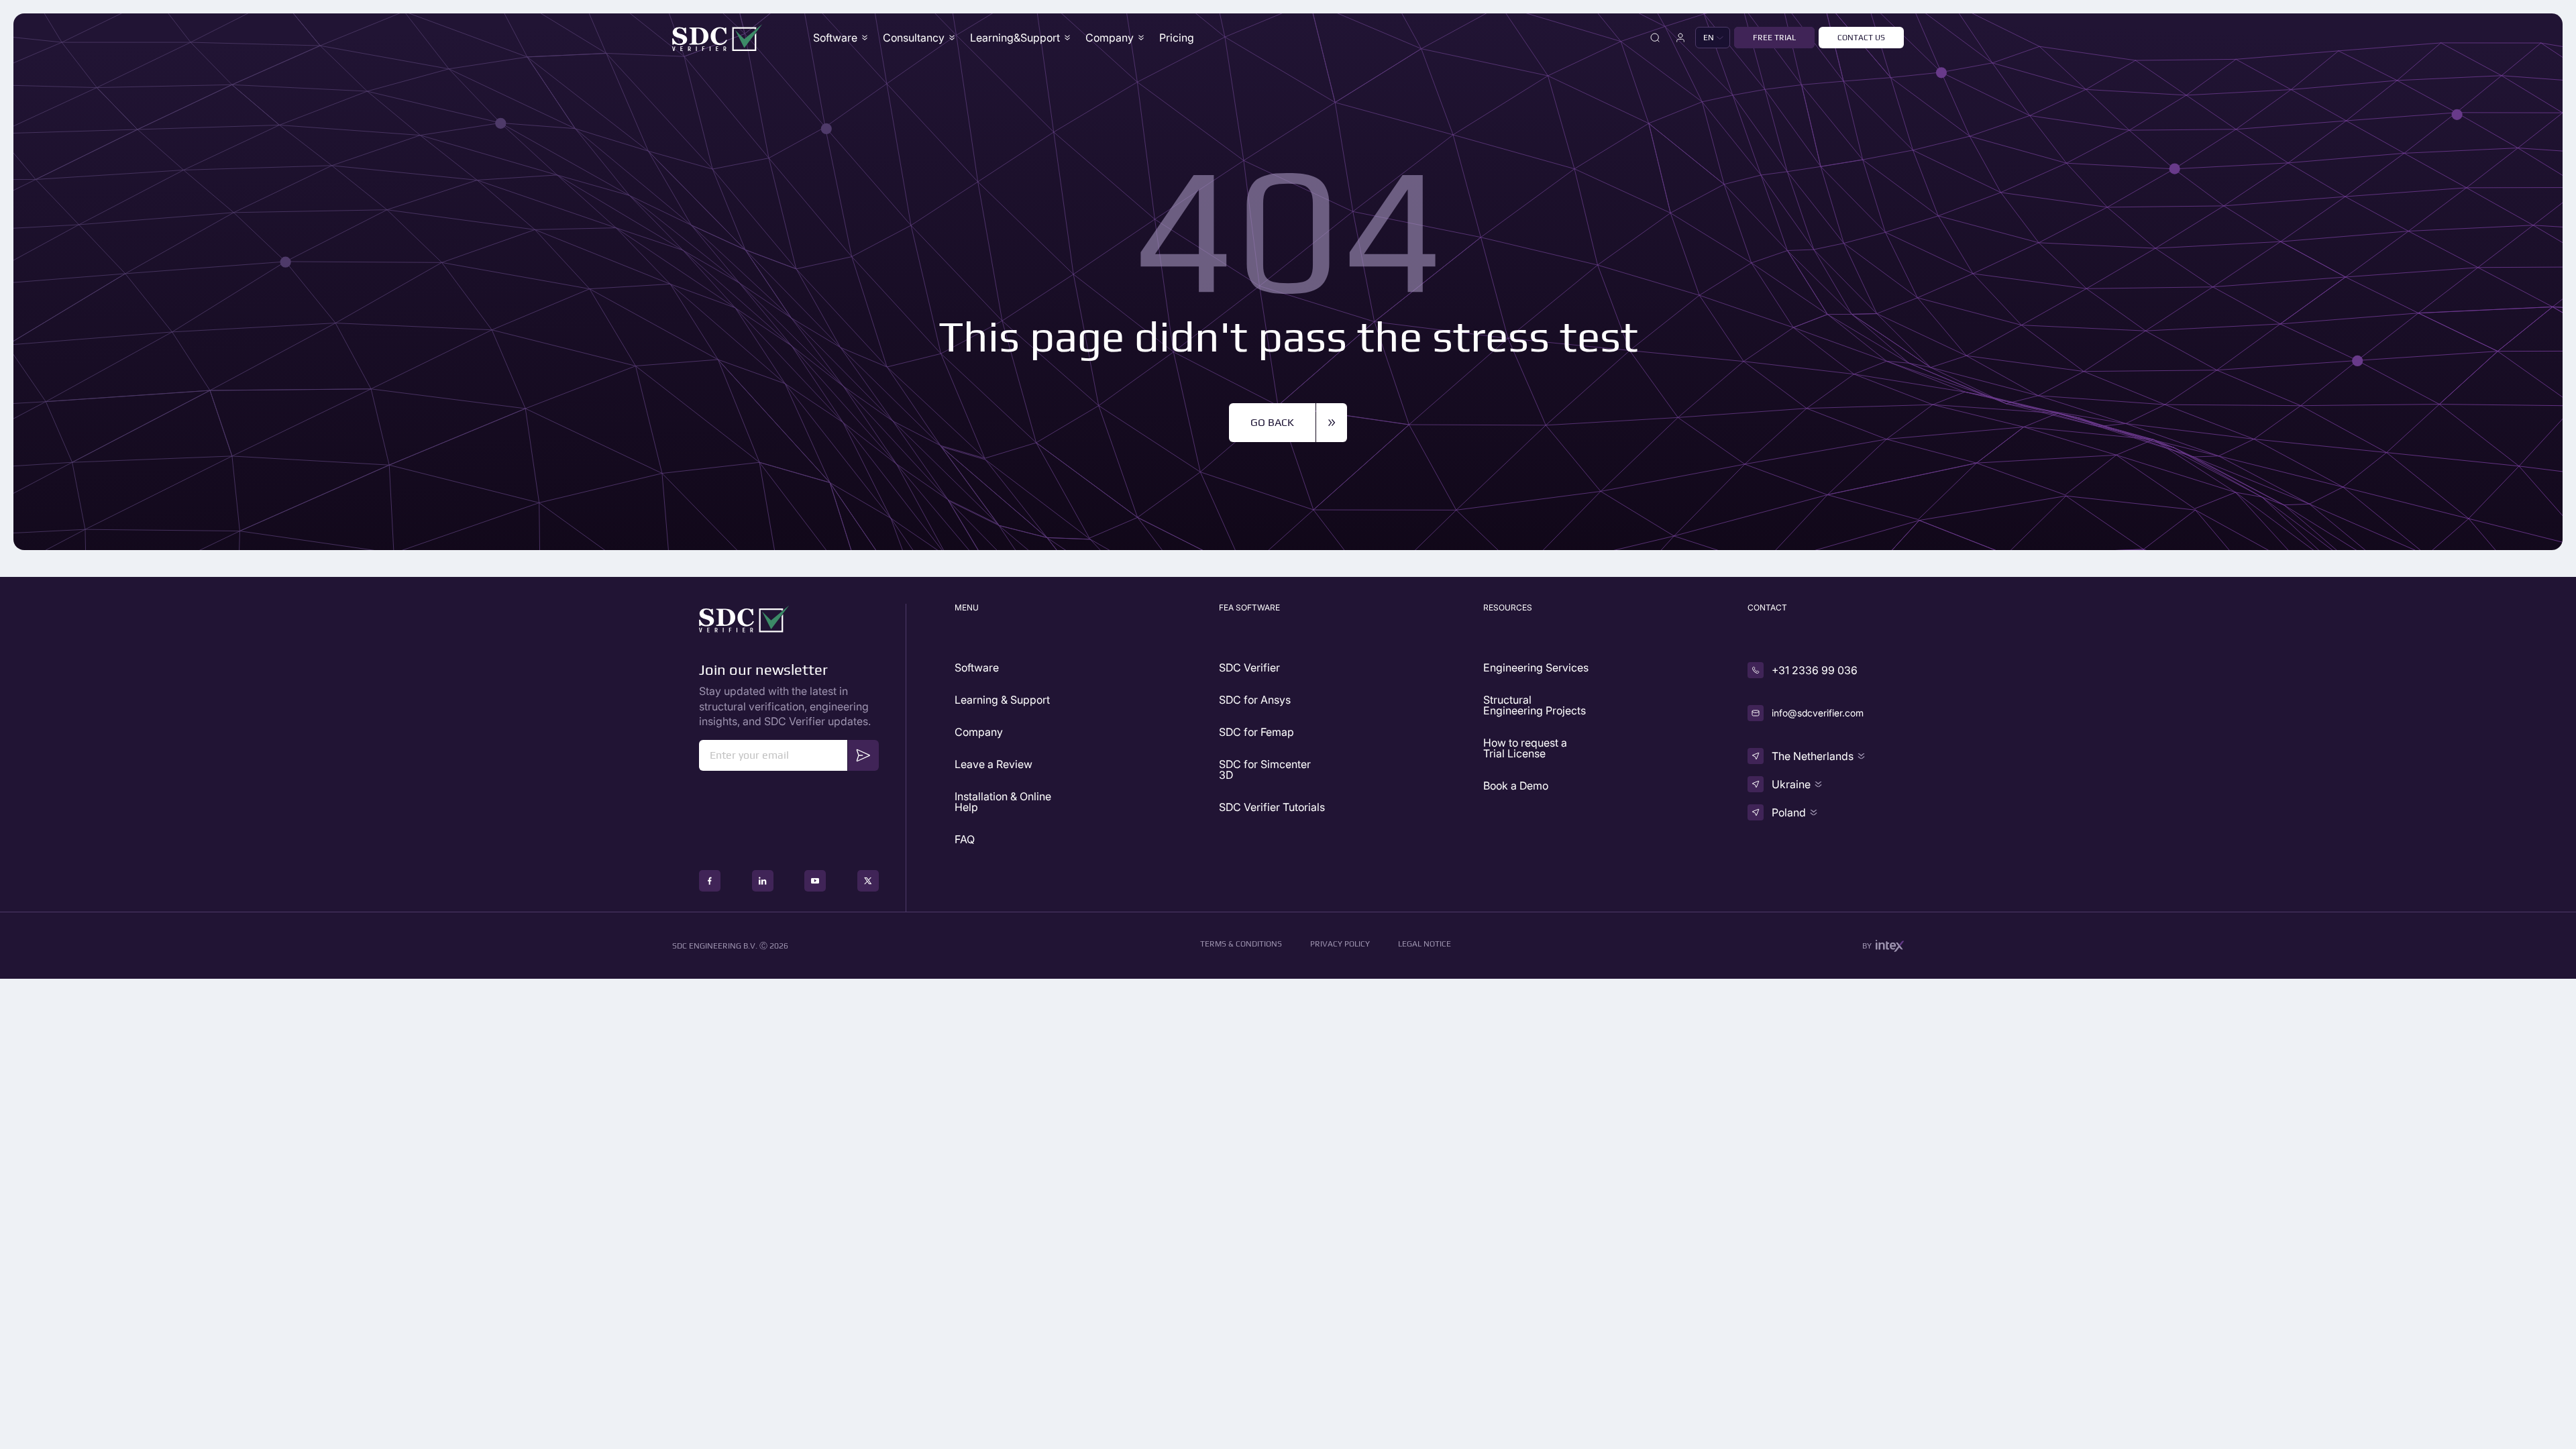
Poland (1789, 812)
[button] (1713, 38)
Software (835, 38)
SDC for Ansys (1255, 700)
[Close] (1655, 38)
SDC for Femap (1256, 732)
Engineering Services (1536, 667)
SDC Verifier (1249, 667)
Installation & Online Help (1003, 802)
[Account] (1680, 38)
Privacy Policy (1340, 944)
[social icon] (710, 881)
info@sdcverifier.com (1818, 713)
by (1867, 946)
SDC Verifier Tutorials (1272, 807)
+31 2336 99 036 (1815, 670)
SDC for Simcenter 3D (1265, 769)
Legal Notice (1425, 944)
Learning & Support (1002, 700)
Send (863, 754)
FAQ (965, 839)
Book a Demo (1516, 786)
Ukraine (1791, 784)
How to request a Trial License (1525, 748)
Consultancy (914, 38)
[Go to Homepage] (717, 38)
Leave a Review (994, 764)
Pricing (1177, 38)
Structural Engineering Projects (1535, 705)
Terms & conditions (1241, 944)
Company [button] (1110, 38)
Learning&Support (1015, 38)
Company (979, 732)
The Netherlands (1813, 756)
